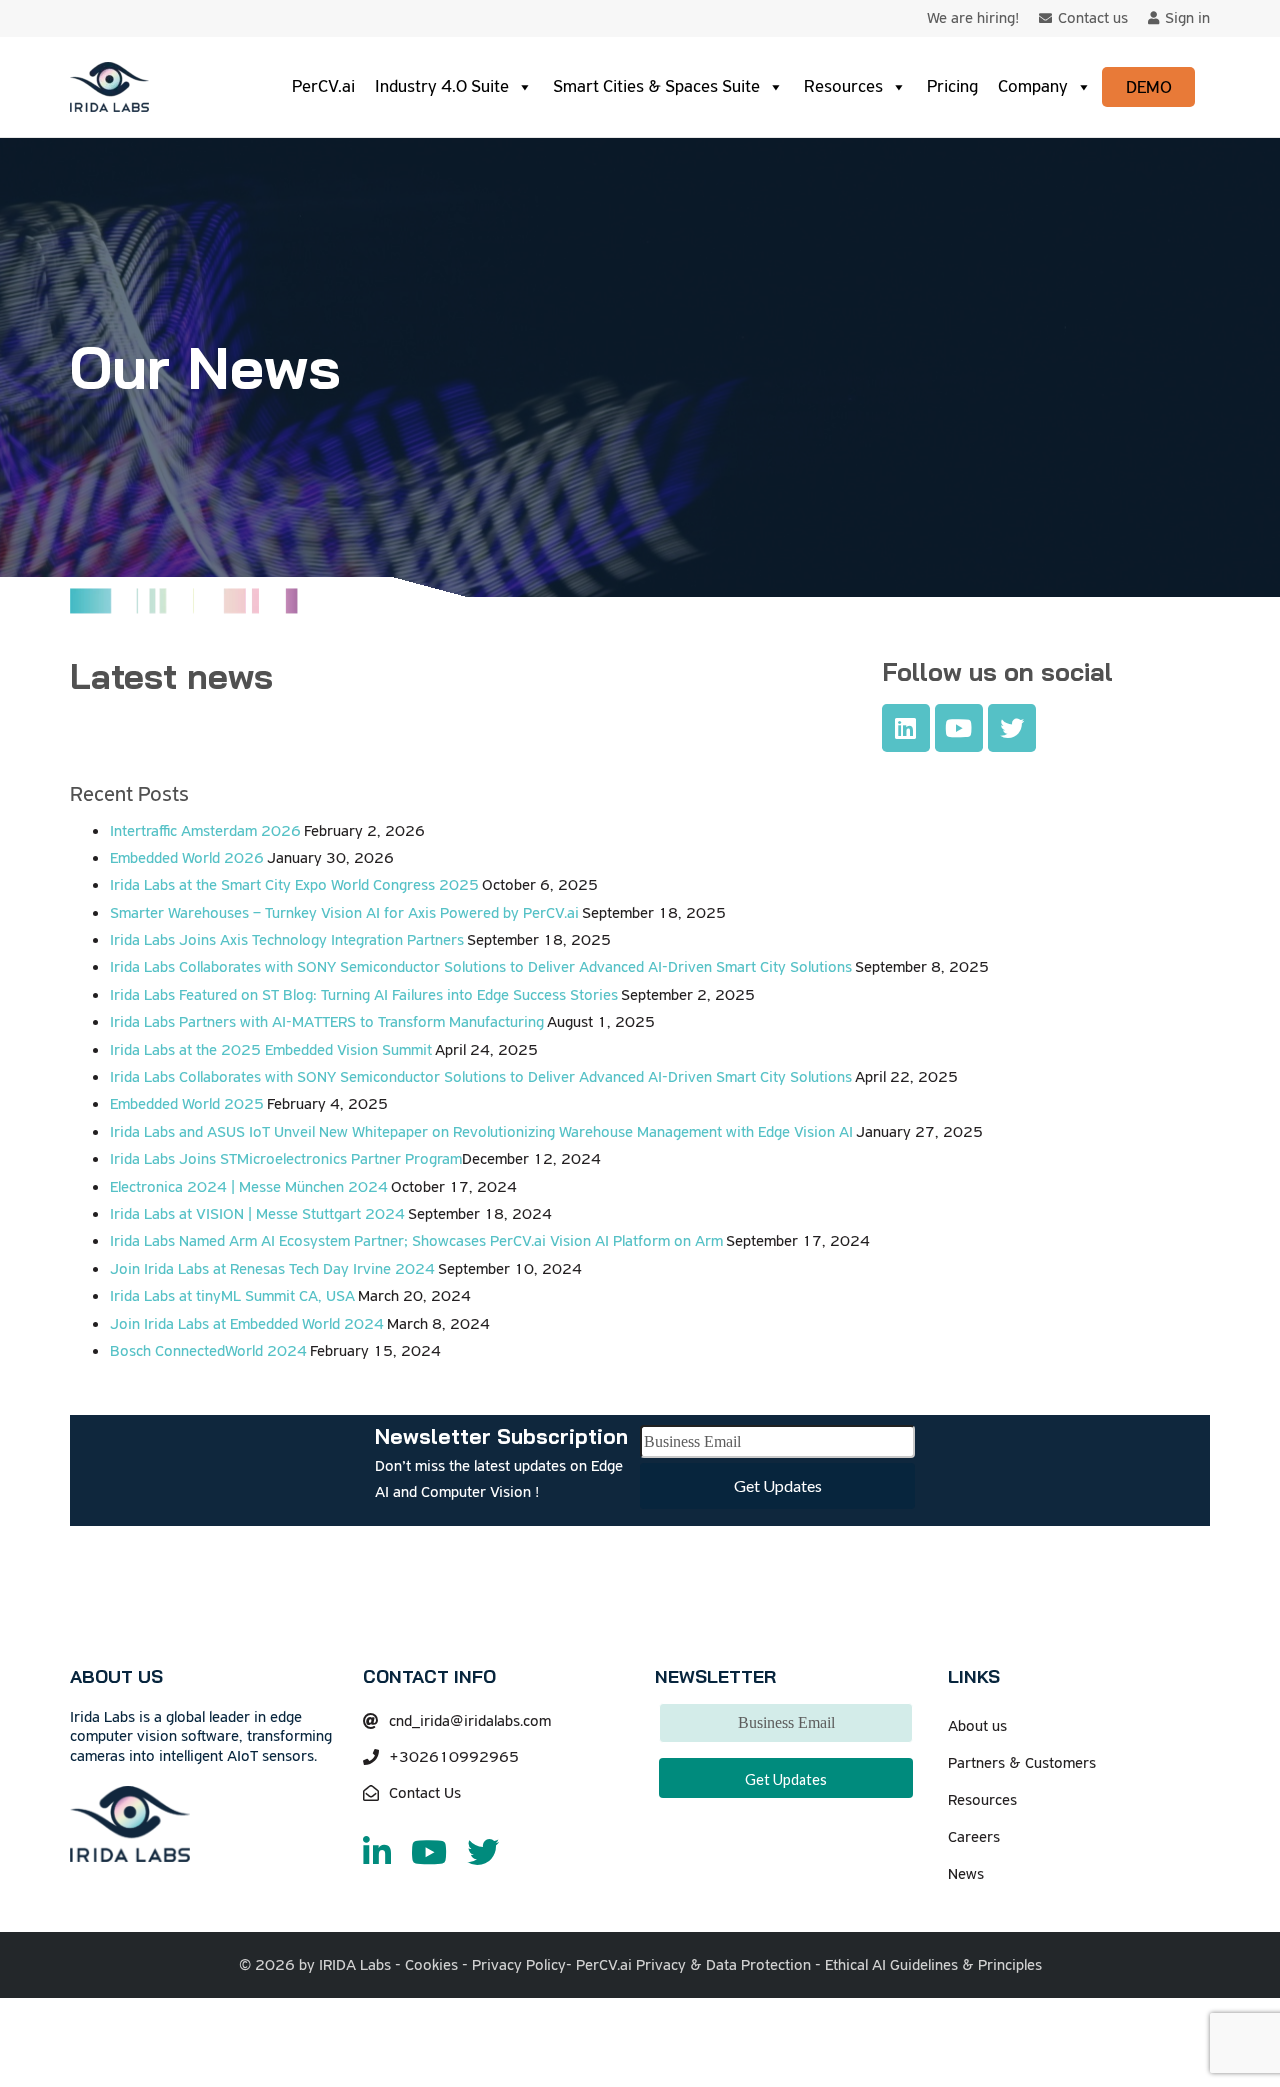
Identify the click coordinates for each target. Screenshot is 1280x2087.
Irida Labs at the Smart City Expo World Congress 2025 (294, 885)
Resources (843, 86)
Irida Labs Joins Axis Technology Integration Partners (287, 940)
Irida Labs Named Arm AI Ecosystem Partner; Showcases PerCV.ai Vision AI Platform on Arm (416, 1241)
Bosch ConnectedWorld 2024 (208, 1351)
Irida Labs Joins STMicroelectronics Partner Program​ (286, 1159)
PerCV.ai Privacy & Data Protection (693, 1965)
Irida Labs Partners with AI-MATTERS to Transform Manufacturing (327, 1022)
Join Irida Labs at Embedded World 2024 (247, 1324)
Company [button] (1033, 86)
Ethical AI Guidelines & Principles (933, 1965)
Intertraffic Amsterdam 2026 (205, 831)
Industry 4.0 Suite (442, 86)
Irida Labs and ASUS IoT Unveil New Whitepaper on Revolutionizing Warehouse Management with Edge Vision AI (481, 1132)
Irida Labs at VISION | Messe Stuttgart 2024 (257, 1214)
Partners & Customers (1022, 1763)
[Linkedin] (906, 728)
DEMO (1149, 87)
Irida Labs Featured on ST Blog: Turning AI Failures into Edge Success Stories (364, 995)
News (966, 1874)
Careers (974, 1837)
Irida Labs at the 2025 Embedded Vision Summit (271, 1050)
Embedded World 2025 (187, 1104)
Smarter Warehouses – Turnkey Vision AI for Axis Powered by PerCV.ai (344, 913)
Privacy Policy (519, 1965)
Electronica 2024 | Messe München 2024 (249, 1187)
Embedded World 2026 (187, 858)
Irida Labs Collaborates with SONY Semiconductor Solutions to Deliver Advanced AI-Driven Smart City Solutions (481, 967)
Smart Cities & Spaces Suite (656, 86)
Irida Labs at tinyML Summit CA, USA (232, 1296)
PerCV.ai (323, 86)
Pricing (952, 86)
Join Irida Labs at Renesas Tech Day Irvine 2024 (272, 1269)
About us (977, 1726)
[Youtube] (959, 728)
